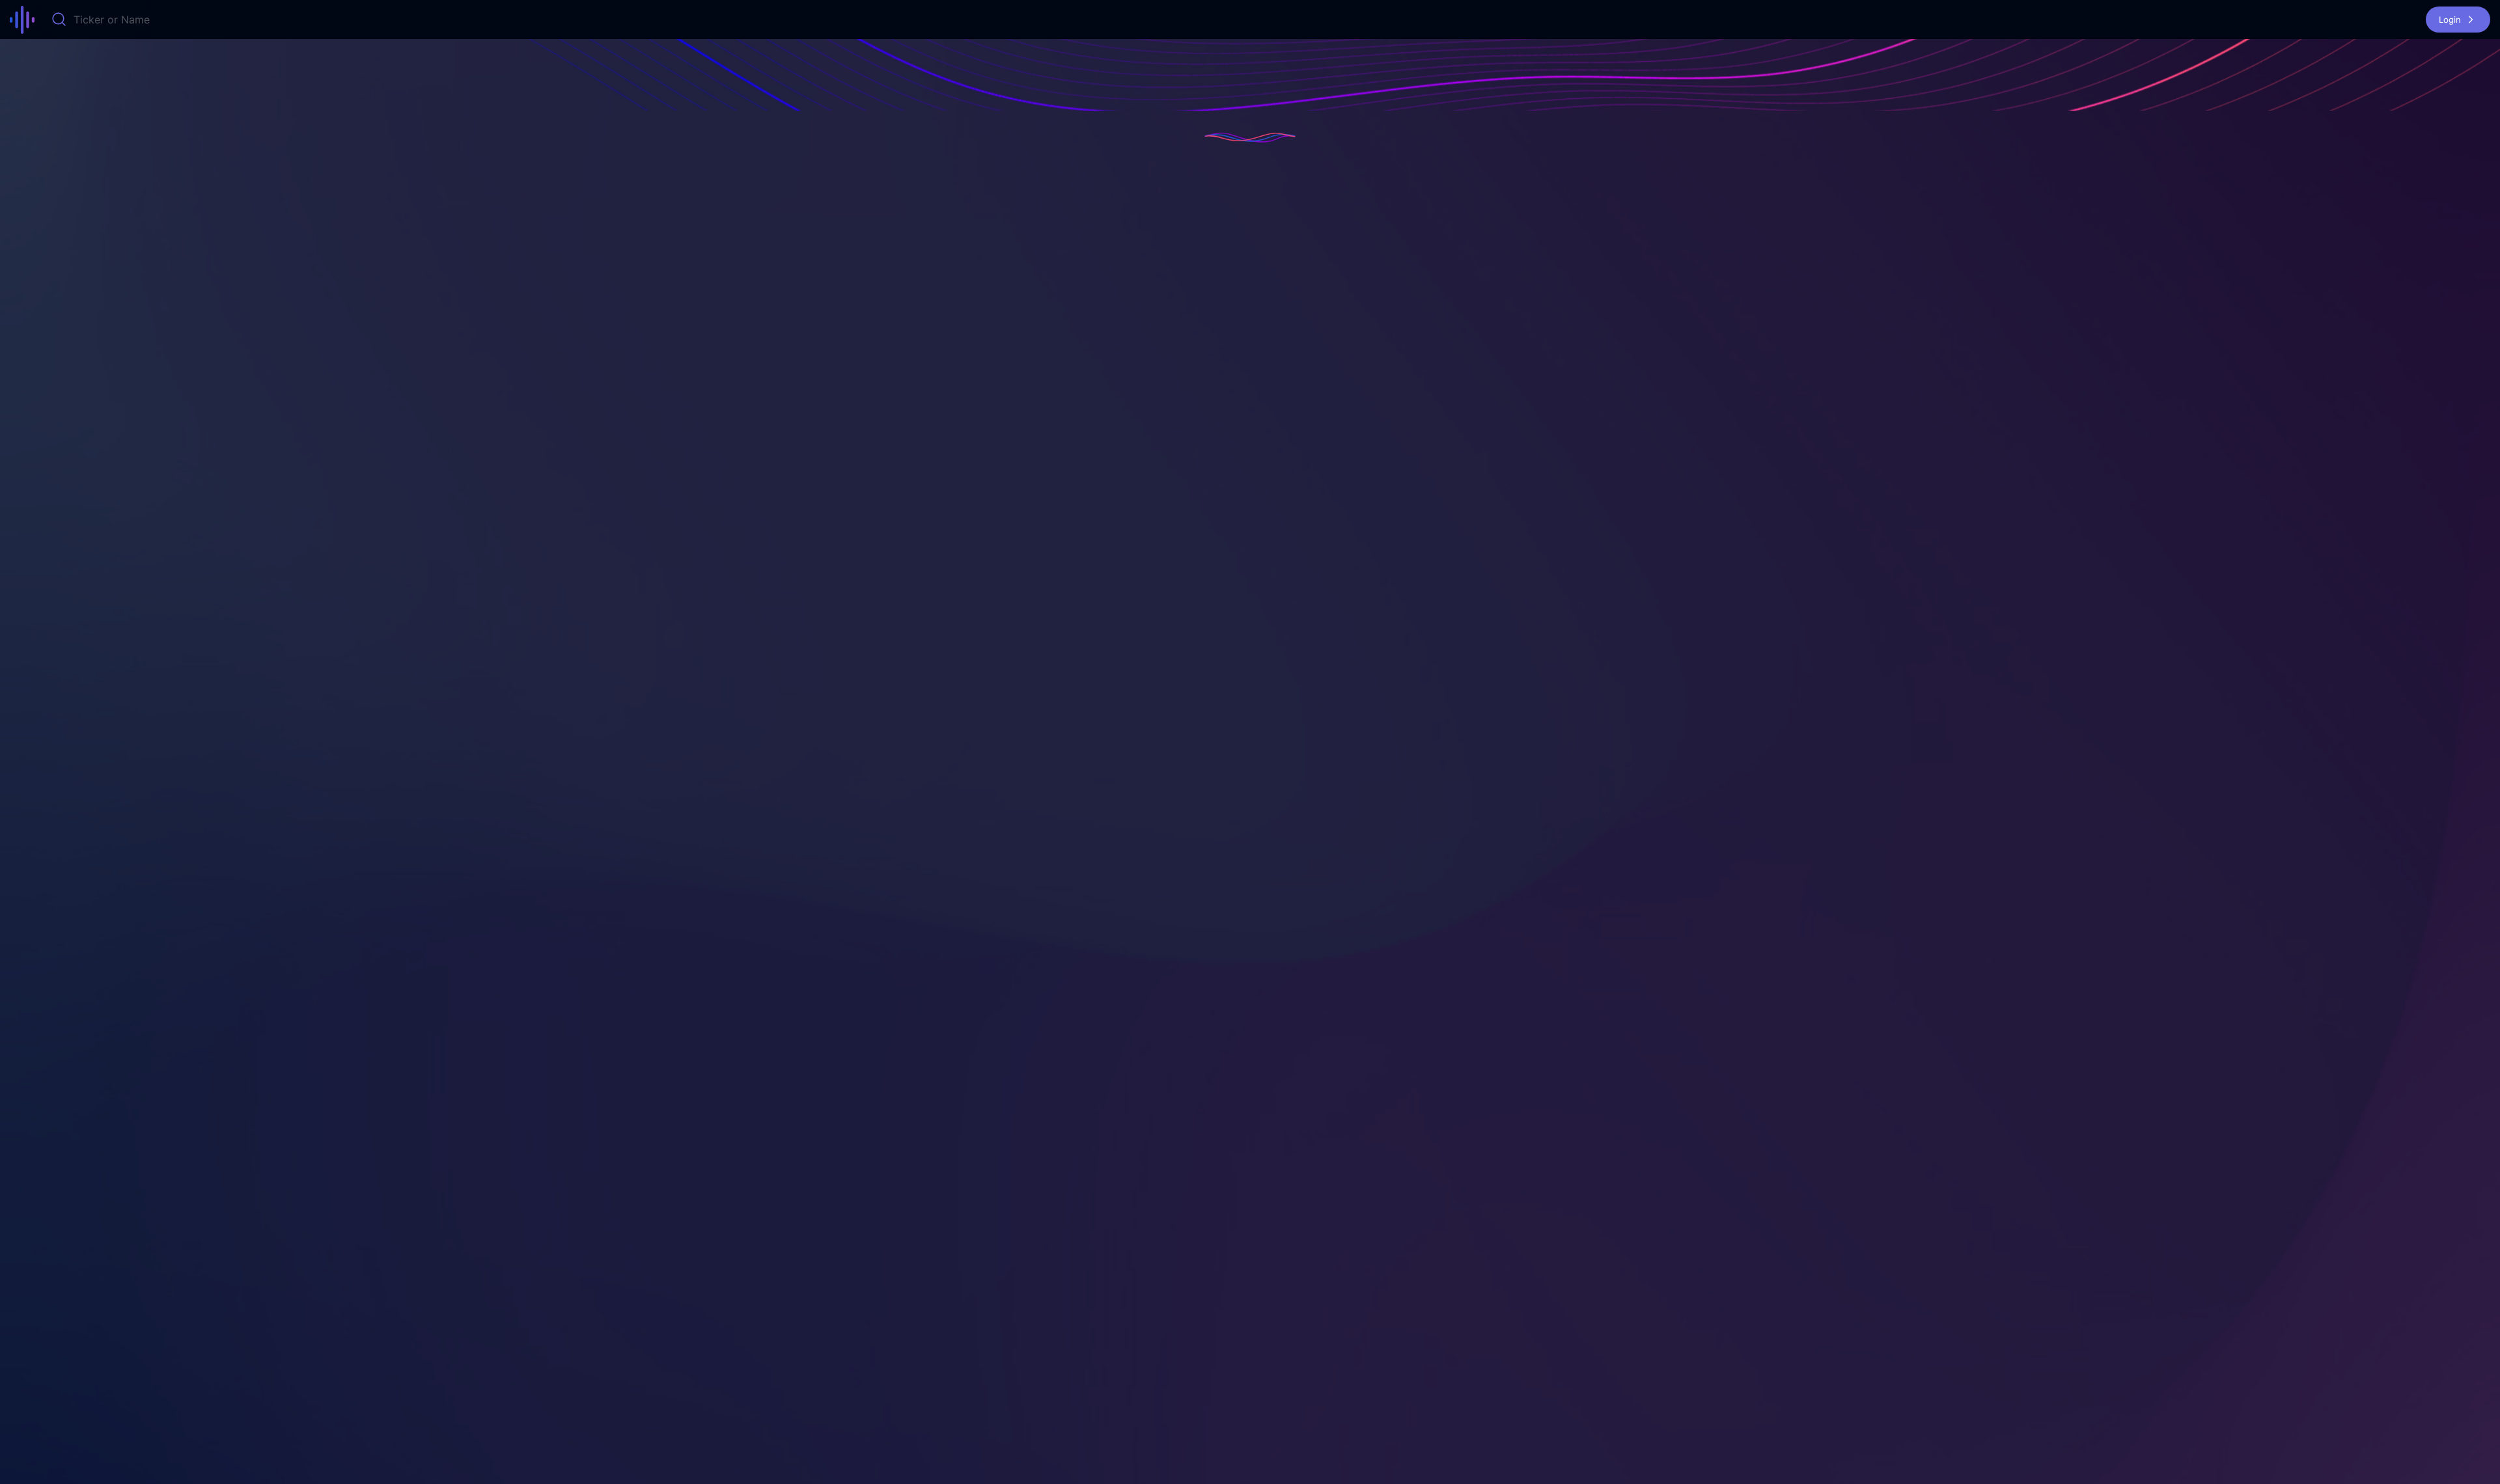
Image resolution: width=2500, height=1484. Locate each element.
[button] (2458, 20)
